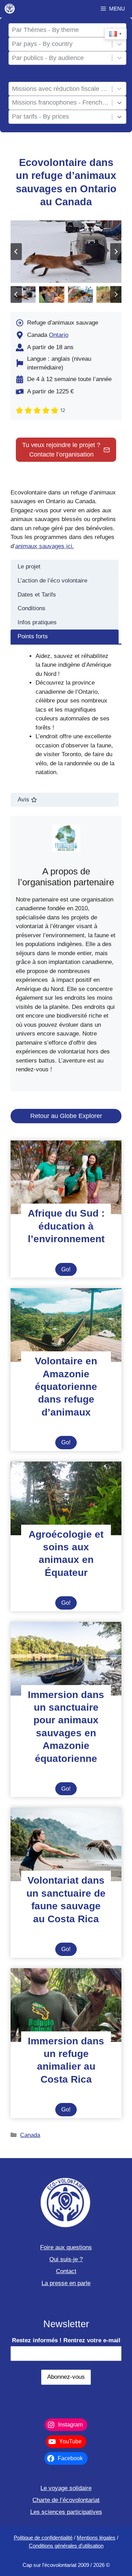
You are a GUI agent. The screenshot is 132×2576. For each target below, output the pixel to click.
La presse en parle (66, 2283)
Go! (69, 1271)
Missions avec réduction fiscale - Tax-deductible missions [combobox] (61, 89)
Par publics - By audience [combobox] (48, 58)
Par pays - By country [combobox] (42, 44)
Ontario (59, 335)
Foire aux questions (66, 2247)
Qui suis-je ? (66, 2259)
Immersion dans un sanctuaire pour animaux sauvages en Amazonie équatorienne (66, 1727)
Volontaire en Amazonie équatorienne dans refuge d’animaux (66, 1387)
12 (63, 410)
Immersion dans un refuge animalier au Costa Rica (66, 2060)
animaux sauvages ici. (45, 546)
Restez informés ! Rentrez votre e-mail (66, 2340)
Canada (30, 2135)
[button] (23, 295)
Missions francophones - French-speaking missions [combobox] (61, 102)
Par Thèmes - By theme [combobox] (45, 30)
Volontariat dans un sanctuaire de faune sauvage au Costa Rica (66, 1899)
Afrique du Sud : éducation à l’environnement (66, 1226)
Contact (66, 2271)
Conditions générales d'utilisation (66, 2546)
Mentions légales (96, 2538)
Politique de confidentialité (43, 2538)
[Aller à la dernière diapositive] (16, 252)
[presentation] (66, 1177)
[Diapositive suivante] (116, 252)
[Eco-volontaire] (10, 9)
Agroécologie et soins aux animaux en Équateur (66, 1553)
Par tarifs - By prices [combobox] (40, 117)
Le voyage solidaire (66, 2488)
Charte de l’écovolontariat (66, 2500)
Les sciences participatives (66, 2512)
